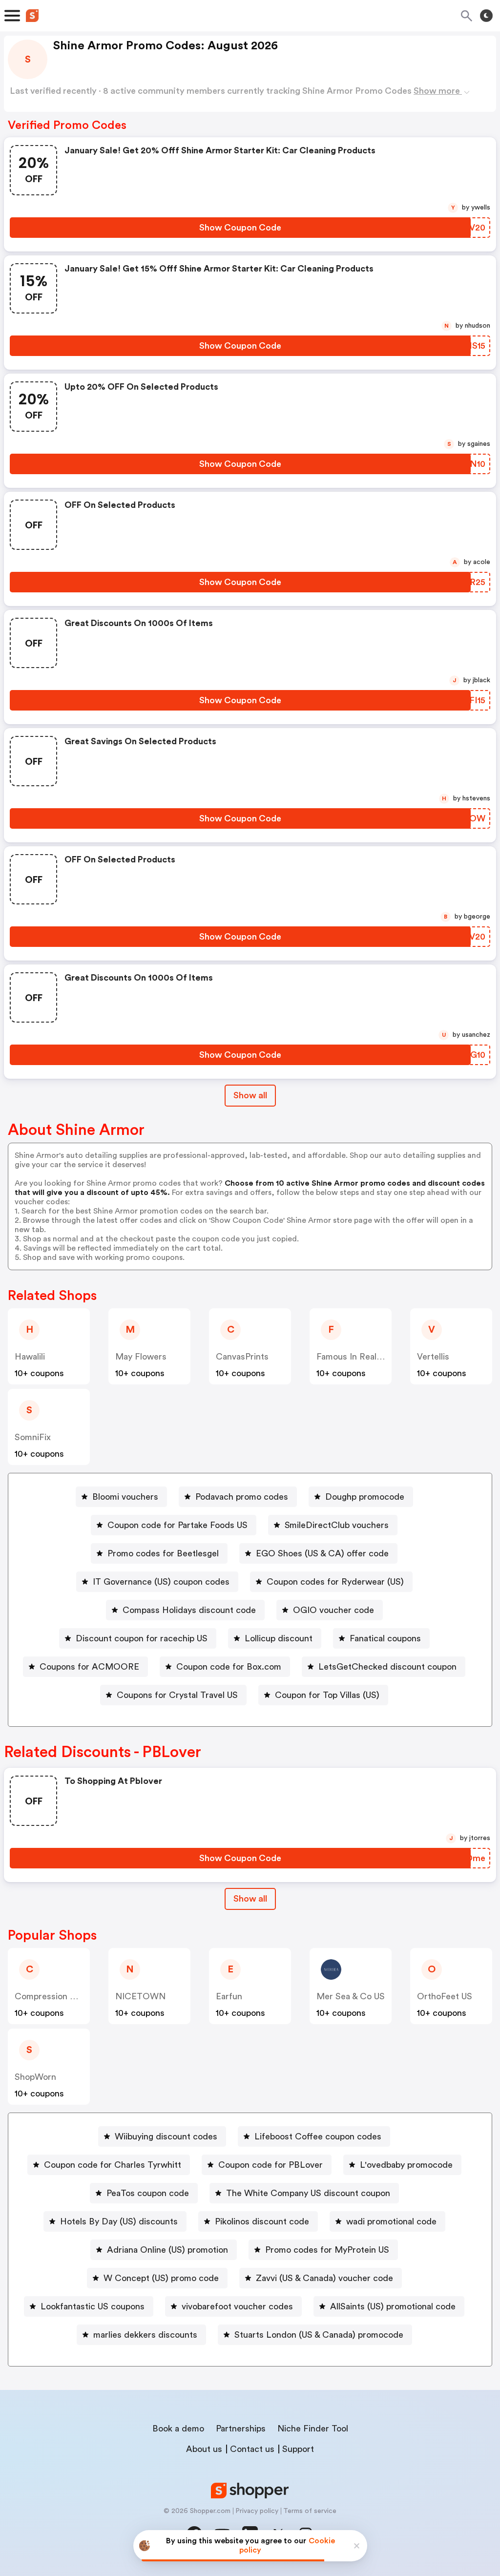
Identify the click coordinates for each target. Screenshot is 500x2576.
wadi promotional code (391, 2221)
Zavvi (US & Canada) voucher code (324, 2278)
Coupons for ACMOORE (89, 1667)
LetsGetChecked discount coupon (387, 1667)
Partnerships (241, 2429)
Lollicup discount (279, 1638)
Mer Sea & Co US (351, 1996)
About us (204, 2449)
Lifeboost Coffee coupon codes (318, 2136)
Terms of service (310, 2511)
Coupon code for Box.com (229, 1667)
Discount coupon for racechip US (142, 1638)
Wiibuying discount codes (166, 2136)
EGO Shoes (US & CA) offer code (322, 1553)
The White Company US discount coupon (308, 2193)
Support (298, 2449)
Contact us (252, 2449)
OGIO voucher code (333, 1610)
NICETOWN (140, 1996)
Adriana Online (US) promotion (167, 2250)
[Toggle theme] (486, 16)
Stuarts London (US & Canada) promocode (319, 2335)
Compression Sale (51, 1996)
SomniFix (33, 1437)
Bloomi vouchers (125, 1497)
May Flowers (141, 1357)
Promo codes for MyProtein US (327, 2250)
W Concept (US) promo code (161, 2278)
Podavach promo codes (242, 1497)
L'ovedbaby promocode (406, 2165)
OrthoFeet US (445, 1996)
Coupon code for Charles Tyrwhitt (113, 2165)
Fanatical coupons (385, 1638)
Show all (250, 1095)
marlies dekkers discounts (145, 2335)
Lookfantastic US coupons (93, 2306)
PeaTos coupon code (148, 2193)
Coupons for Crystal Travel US (177, 1695)
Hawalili (30, 1357)
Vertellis (433, 1357)
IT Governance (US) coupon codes (161, 1582)
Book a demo (178, 2429)
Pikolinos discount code (262, 2221)
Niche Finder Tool (313, 2429)
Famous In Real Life (355, 1357)
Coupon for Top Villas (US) (327, 1695)
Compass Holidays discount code (189, 1610)
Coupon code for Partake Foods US (177, 1525)
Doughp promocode (365, 1497)
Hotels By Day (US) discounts (119, 2221)
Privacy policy (257, 2511)
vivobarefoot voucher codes (237, 2306)
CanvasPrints (242, 1357)
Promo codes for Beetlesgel (163, 1553)
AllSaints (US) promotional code (393, 2306)
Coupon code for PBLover (271, 2165)
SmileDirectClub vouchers (337, 1525)
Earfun (229, 1996)
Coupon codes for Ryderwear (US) (335, 1582)
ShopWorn (35, 2077)
